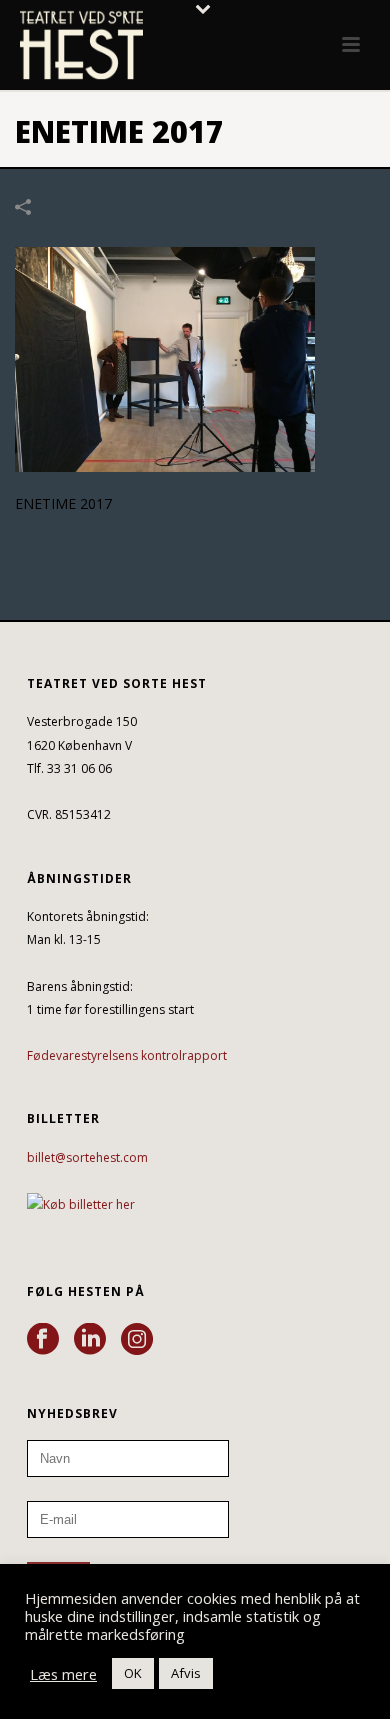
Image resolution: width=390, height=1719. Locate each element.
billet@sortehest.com (87, 1157)
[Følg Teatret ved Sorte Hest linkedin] (90, 1340)
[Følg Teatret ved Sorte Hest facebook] (43, 1340)
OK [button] (133, 1673)
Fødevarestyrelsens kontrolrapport (127, 1055)
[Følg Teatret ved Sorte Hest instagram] (137, 1340)
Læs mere (63, 1674)
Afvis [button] (186, 1673)
